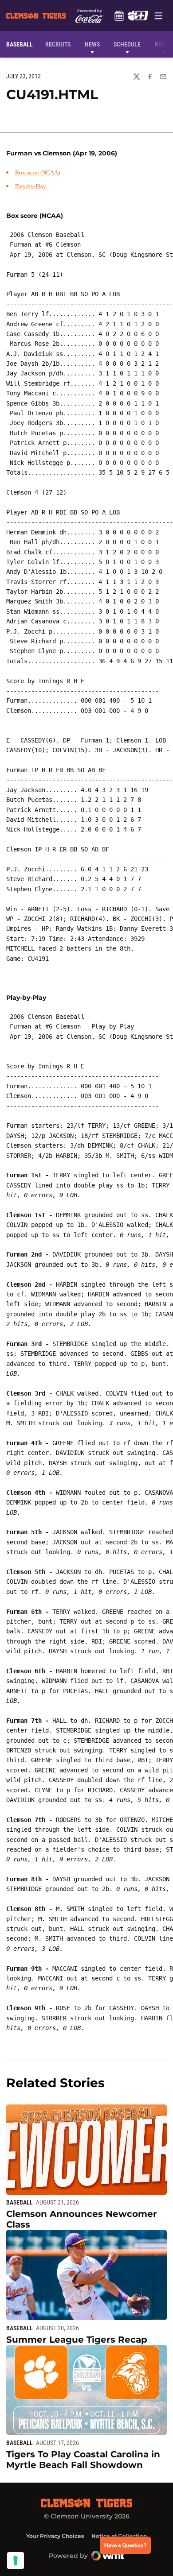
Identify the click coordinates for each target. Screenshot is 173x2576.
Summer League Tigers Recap (77, 2340)
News (92, 44)
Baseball (20, 2202)
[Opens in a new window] (138, 15)
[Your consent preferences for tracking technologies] (16, 2561)
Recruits (60, 44)
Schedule (119, 15)
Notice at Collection (119, 2536)
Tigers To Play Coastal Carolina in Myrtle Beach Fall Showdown (83, 2460)
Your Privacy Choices (55, 2536)
